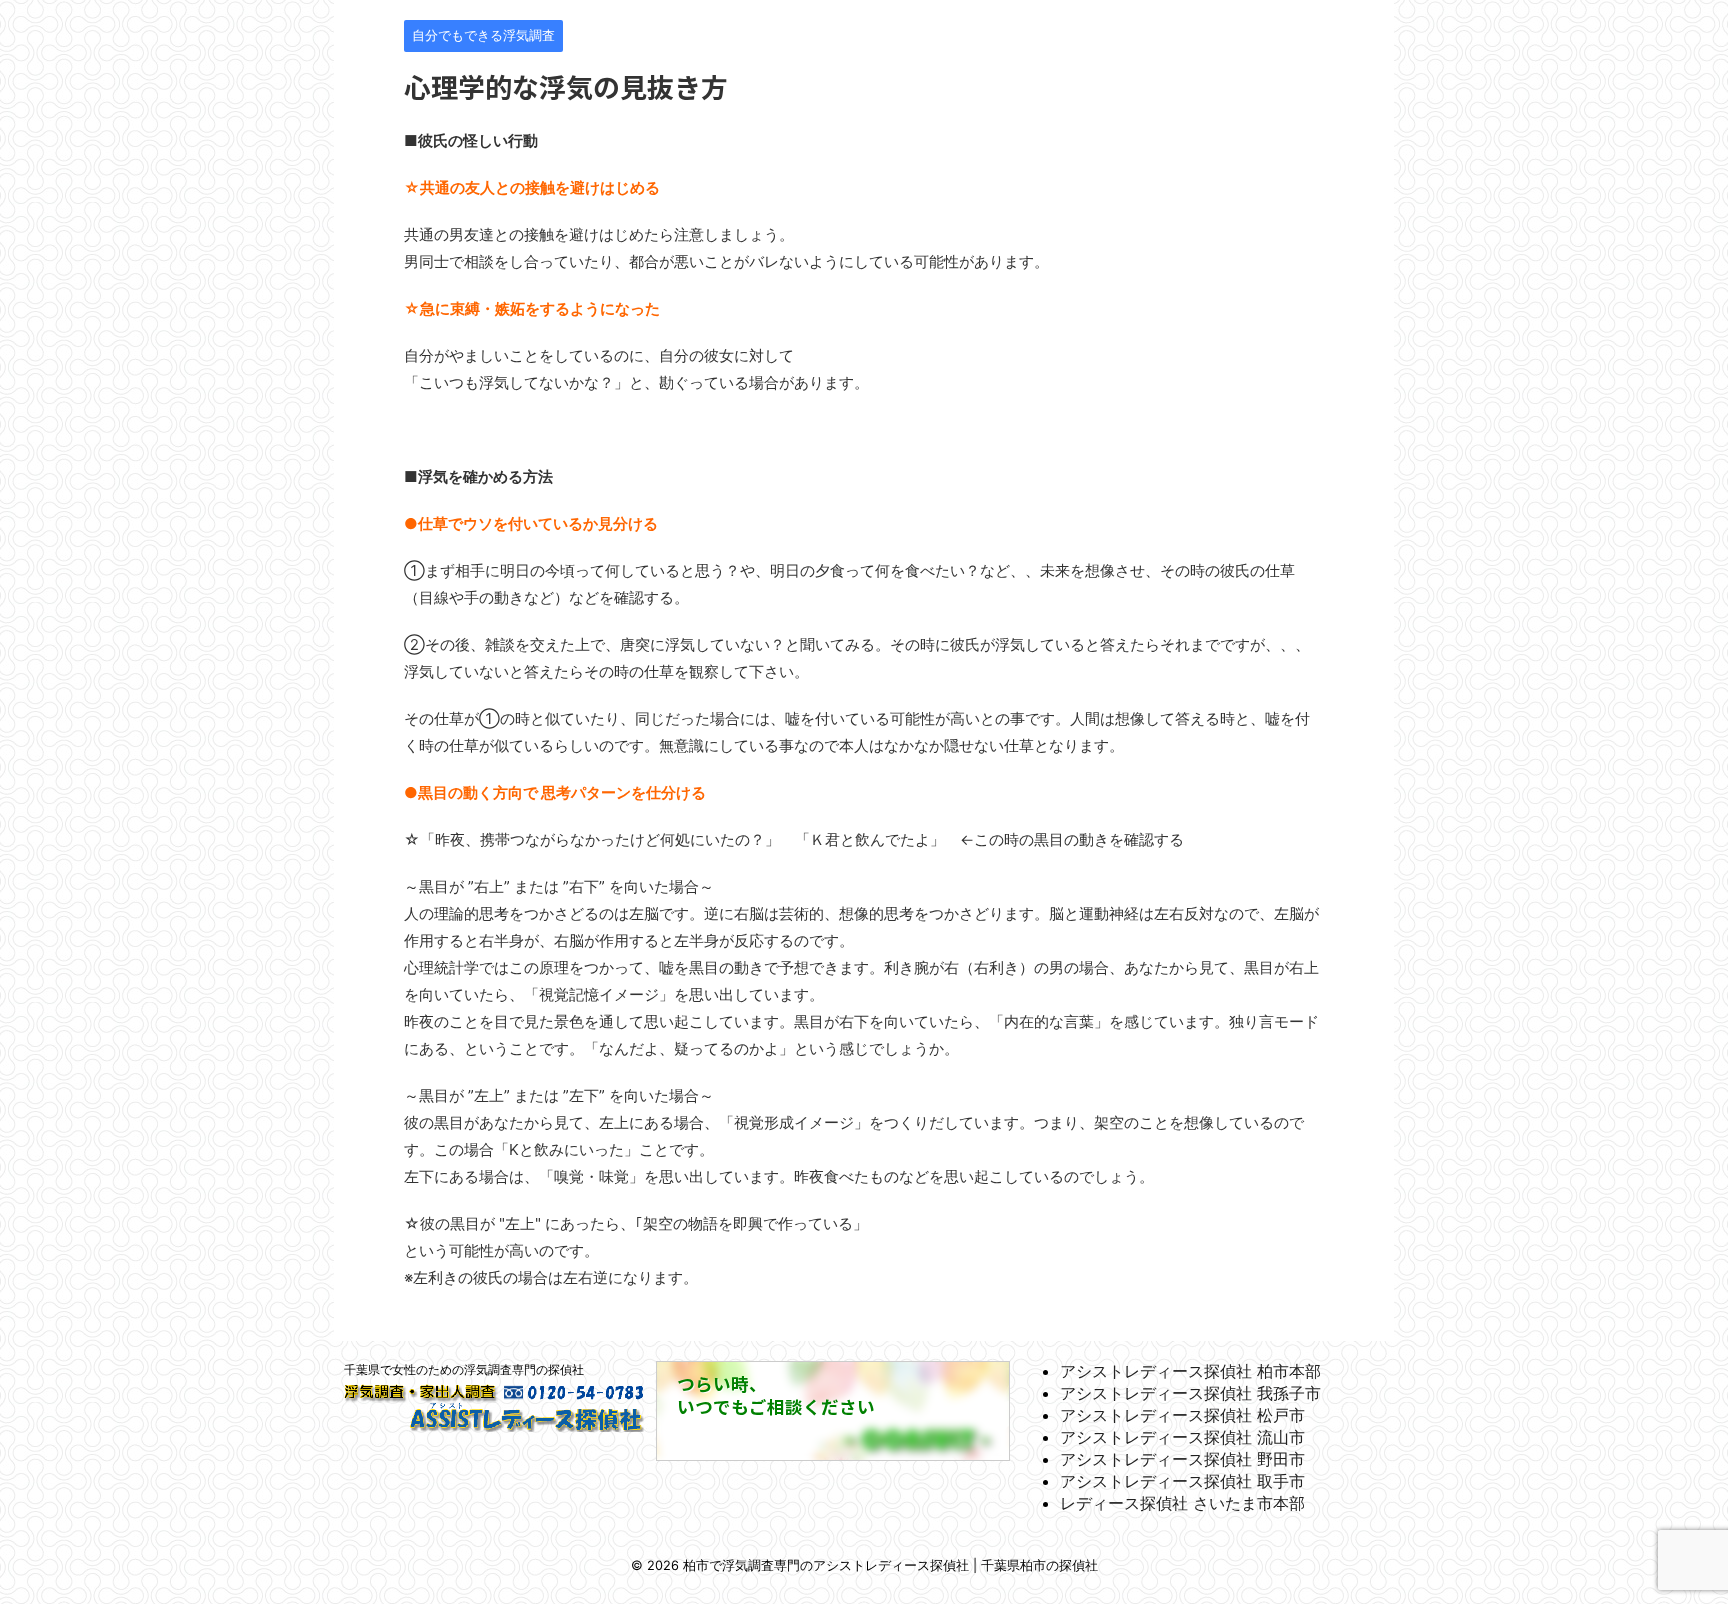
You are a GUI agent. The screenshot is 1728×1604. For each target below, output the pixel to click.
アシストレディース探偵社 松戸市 (1182, 1415)
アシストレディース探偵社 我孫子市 (1190, 1393)
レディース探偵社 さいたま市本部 (1182, 1503)
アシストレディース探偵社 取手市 (1182, 1481)
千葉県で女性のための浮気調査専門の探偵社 (464, 1369)
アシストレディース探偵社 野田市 (1182, 1459)
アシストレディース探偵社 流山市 (1182, 1437)
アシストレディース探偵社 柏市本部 (1190, 1371)
